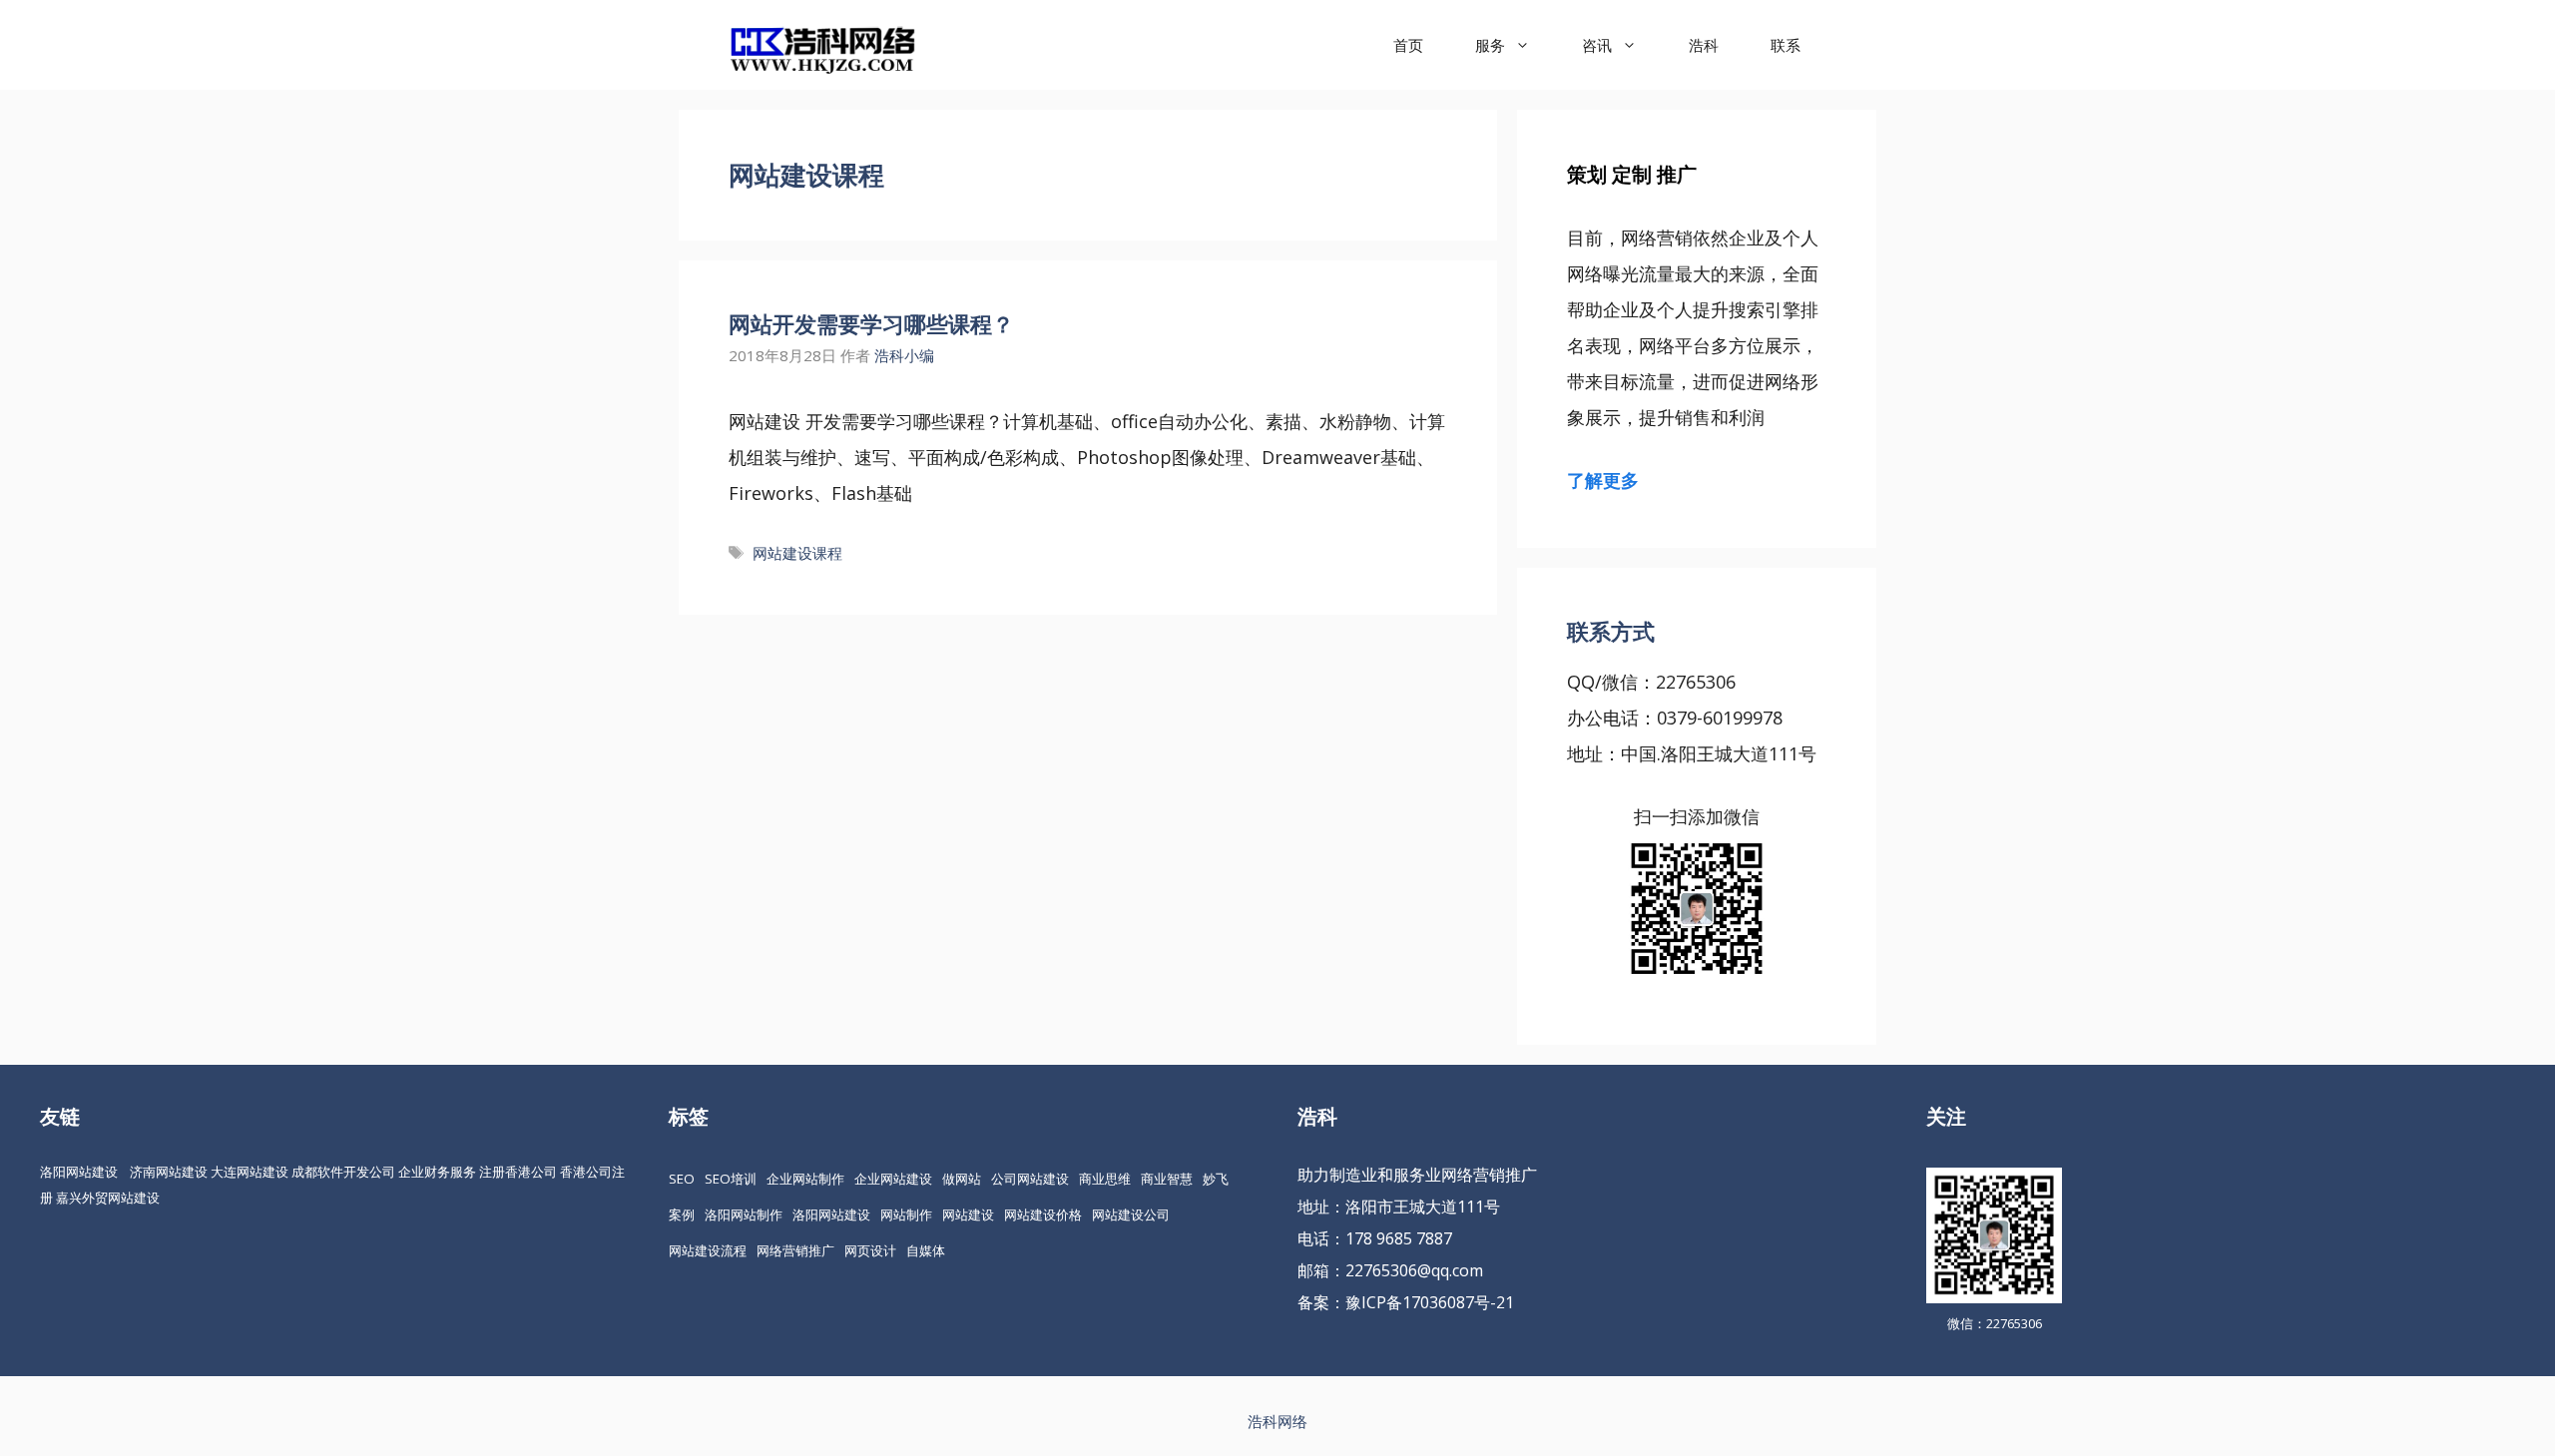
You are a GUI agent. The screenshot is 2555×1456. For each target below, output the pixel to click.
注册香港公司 (518, 1172)
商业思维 (1105, 1179)
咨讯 (1597, 45)
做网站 (962, 1179)
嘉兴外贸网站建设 (108, 1198)
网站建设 (968, 1214)
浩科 (1704, 45)
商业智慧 (1167, 1179)
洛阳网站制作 (744, 1214)
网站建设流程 (708, 1250)
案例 (682, 1214)
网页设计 (870, 1250)
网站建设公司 (1131, 1214)
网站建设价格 (1043, 1214)
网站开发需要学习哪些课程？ (871, 323)
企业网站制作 (805, 1179)
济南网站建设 (169, 1172)
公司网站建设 (1030, 1179)
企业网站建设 (893, 1179)
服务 (1490, 45)
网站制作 (906, 1214)
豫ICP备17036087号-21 (1430, 1302)
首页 (1408, 45)
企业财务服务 (437, 1172)
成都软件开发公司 (343, 1172)
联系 (1786, 45)
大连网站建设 (250, 1172)
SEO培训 (731, 1179)
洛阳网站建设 (79, 1172)
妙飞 (1216, 1179)
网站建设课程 (797, 553)
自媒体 (926, 1250)
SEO (682, 1179)
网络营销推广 (795, 1250)
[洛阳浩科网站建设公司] (822, 45)
